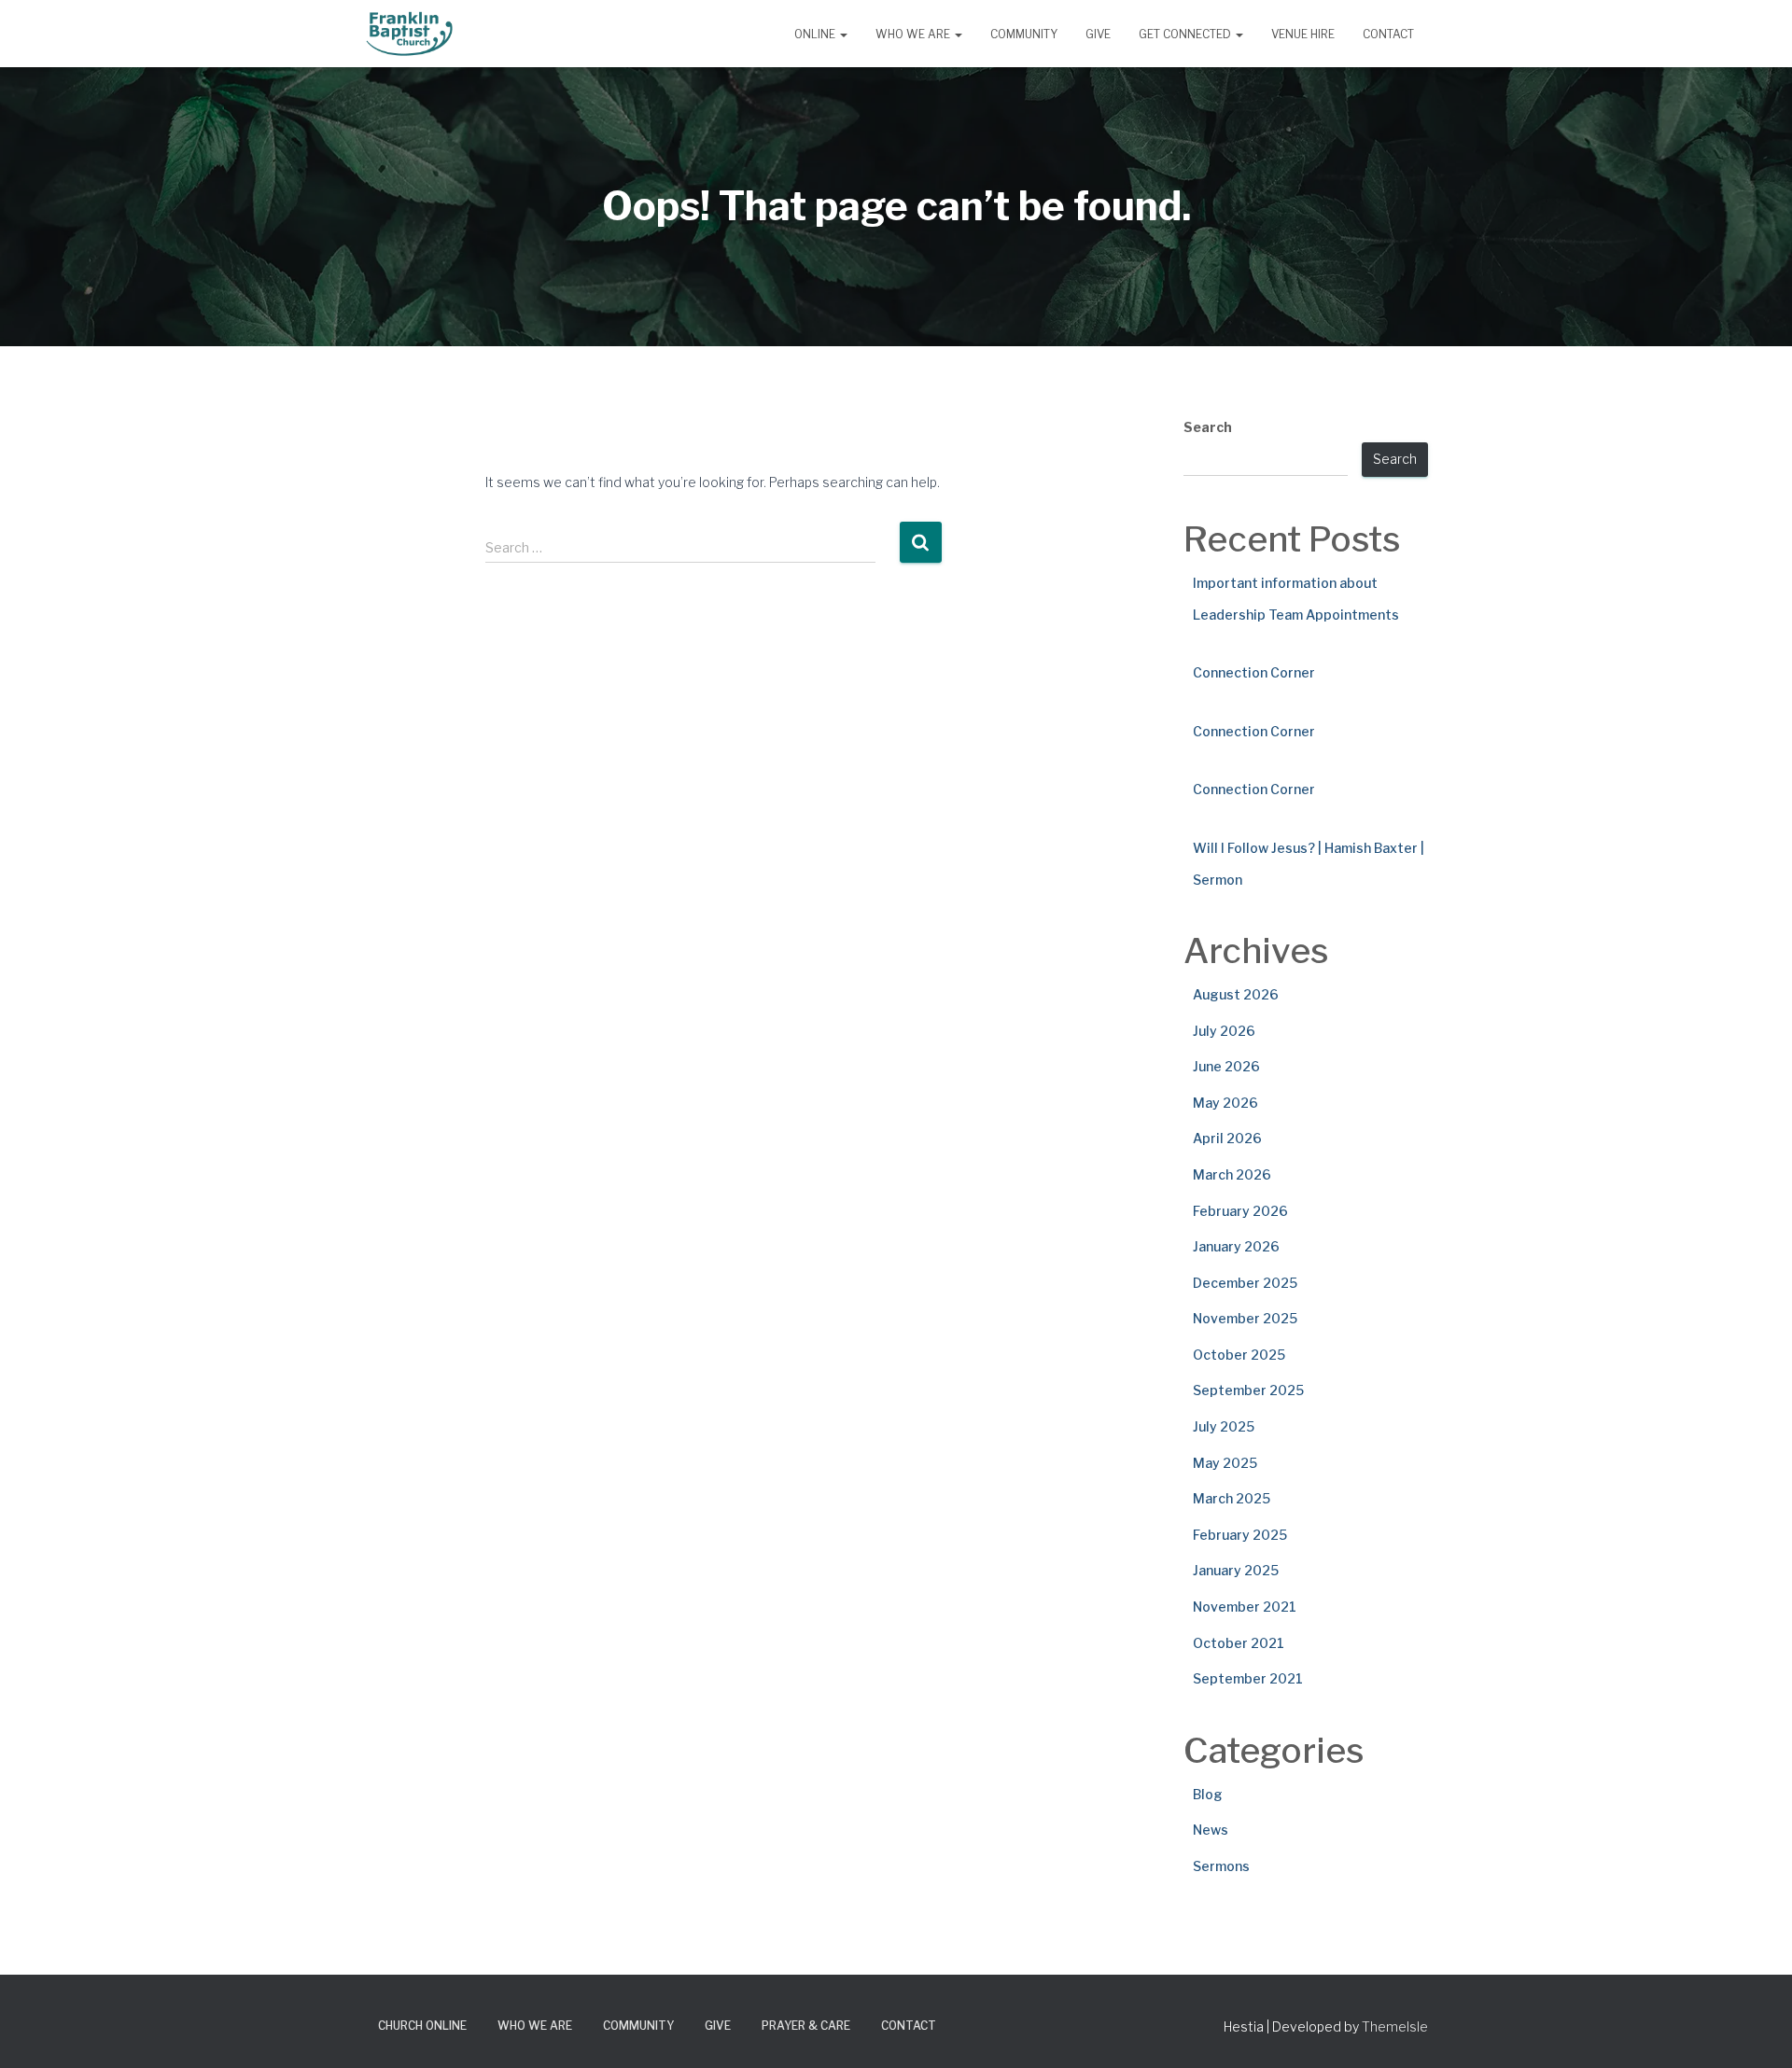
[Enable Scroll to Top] (1755, 2031)
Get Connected (1186, 34)
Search (1208, 427)
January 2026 (1236, 1246)
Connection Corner (1254, 672)
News (1211, 1830)
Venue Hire (1303, 34)
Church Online (422, 2026)
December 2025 (1245, 1283)
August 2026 (1236, 994)
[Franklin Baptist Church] (409, 34)
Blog (1208, 1794)
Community (1024, 34)
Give (1098, 34)
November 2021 (1245, 1607)
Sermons (1221, 1866)
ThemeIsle (1395, 2026)
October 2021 (1239, 1643)
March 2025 (1232, 1498)
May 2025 (1225, 1463)
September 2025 (1248, 1390)
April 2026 (1227, 1138)
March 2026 (1232, 1174)
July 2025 (1224, 1426)
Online (816, 34)
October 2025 (1239, 1355)
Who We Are (914, 34)
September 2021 (1248, 1678)
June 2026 (1226, 1066)
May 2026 (1225, 1103)
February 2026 (1240, 1211)
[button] (843, 34)
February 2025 (1240, 1535)
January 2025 (1236, 1570)
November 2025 (1245, 1318)
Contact (1388, 34)
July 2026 (1224, 1031)
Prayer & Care (806, 2026)
